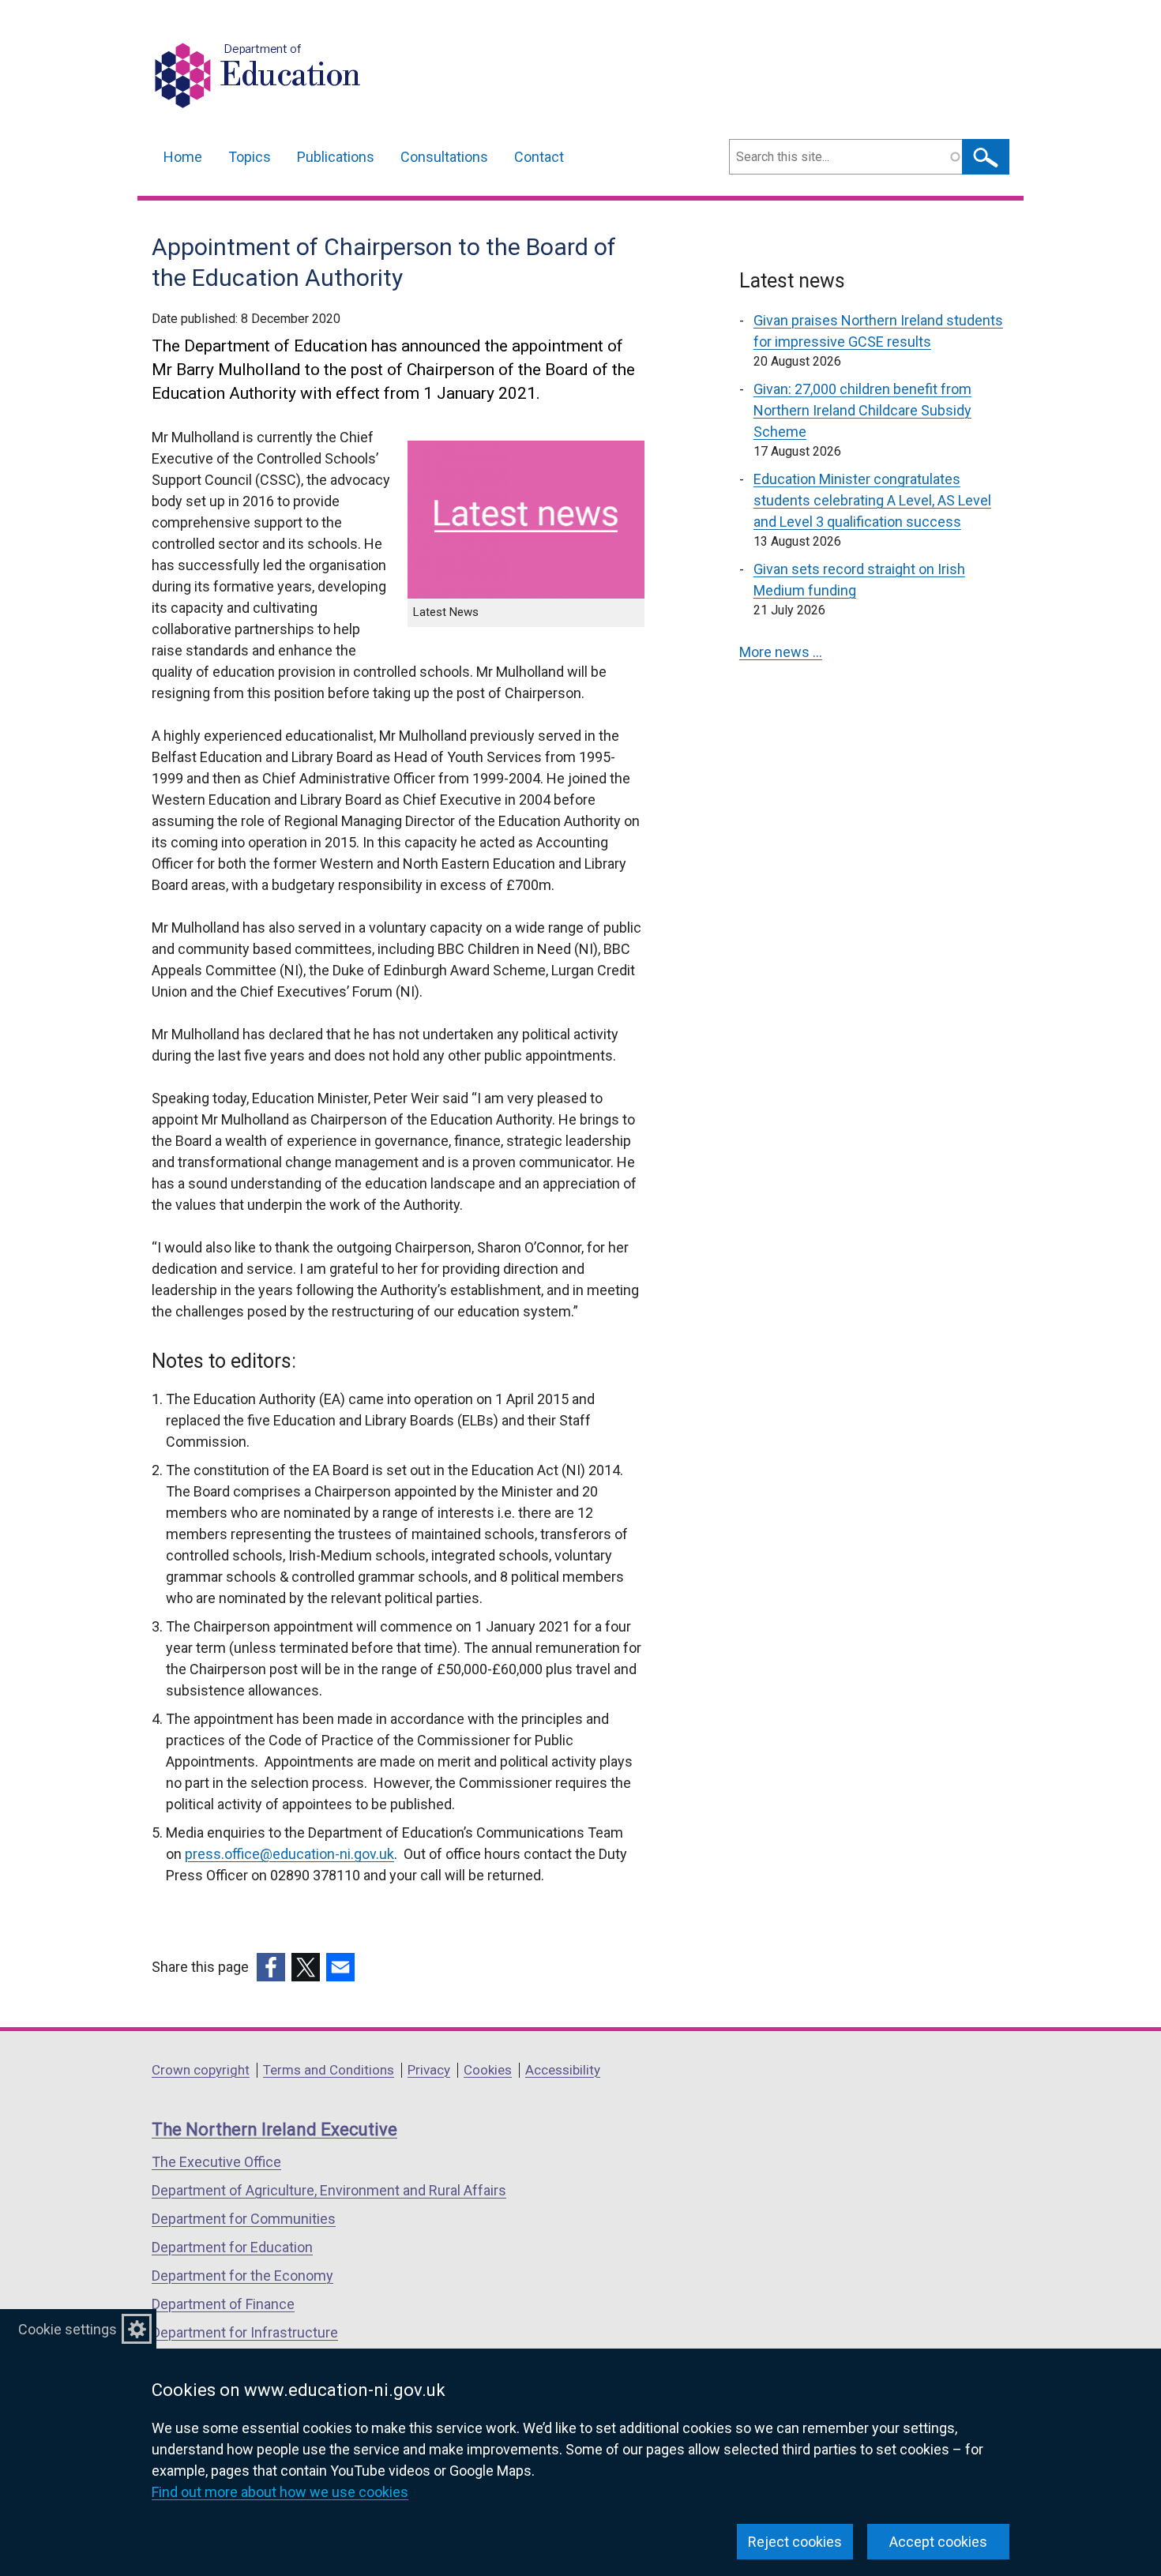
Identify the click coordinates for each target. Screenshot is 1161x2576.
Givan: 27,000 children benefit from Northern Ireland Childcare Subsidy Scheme (862, 410)
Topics (250, 157)
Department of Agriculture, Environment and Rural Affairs (329, 2190)
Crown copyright (201, 2070)
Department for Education (232, 2247)
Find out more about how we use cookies (280, 2492)
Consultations (444, 157)
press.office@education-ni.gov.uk (289, 1854)
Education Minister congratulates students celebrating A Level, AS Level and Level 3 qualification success (872, 500)
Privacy (429, 2070)
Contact (539, 157)
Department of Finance (223, 2304)
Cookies (488, 2070)
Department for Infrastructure (245, 2332)
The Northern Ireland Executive (274, 2129)
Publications (336, 157)
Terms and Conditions (329, 2070)
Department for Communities (244, 2219)
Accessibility (563, 2070)
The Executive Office (216, 2162)
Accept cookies (938, 2542)
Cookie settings (68, 2329)
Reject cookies (795, 2542)
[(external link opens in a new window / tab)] (271, 1967)
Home (183, 157)
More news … (781, 652)
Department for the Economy (242, 2276)
